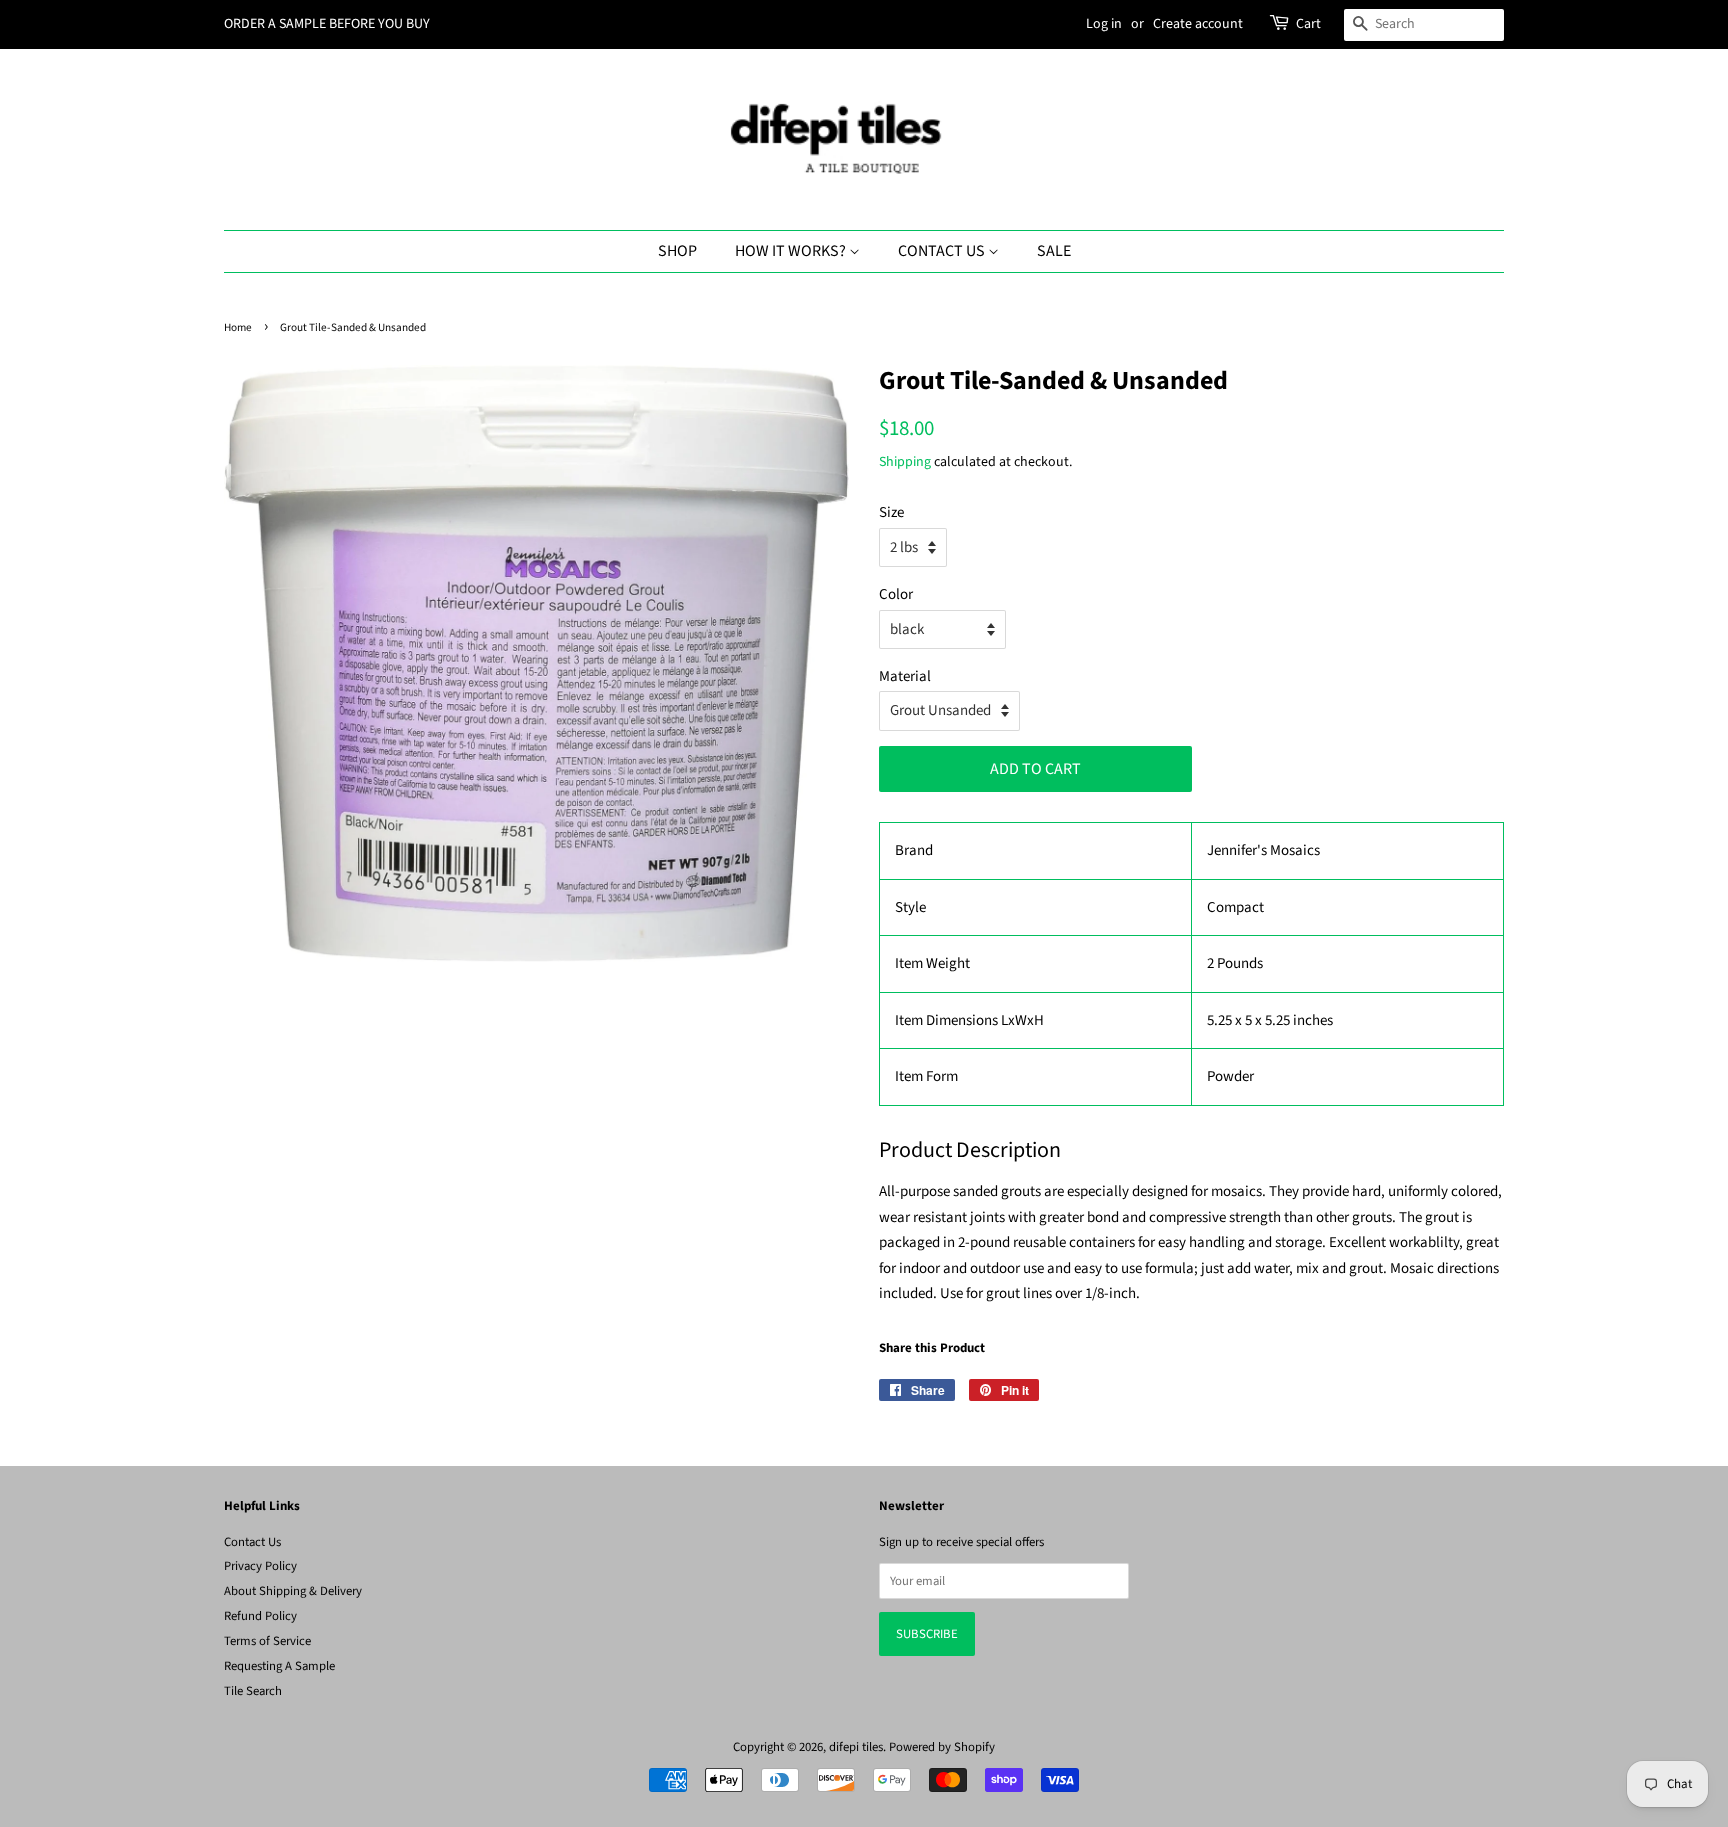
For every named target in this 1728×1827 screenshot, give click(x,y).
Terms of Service (267, 1641)
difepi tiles (856, 1747)
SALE (1054, 251)
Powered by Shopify (942, 1747)
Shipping (905, 462)
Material (905, 676)
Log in (1104, 24)
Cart (1308, 24)
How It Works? (792, 251)
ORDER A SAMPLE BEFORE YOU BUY (327, 24)
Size (891, 512)
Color (896, 594)
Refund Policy (260, 1616)
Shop (677, 251)
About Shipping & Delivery (293, 1591)
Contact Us (943, 251)
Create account (1198, 24)
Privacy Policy (260, 1566)
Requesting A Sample (279, 1666)
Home (238, 327)
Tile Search (253, 1691)
